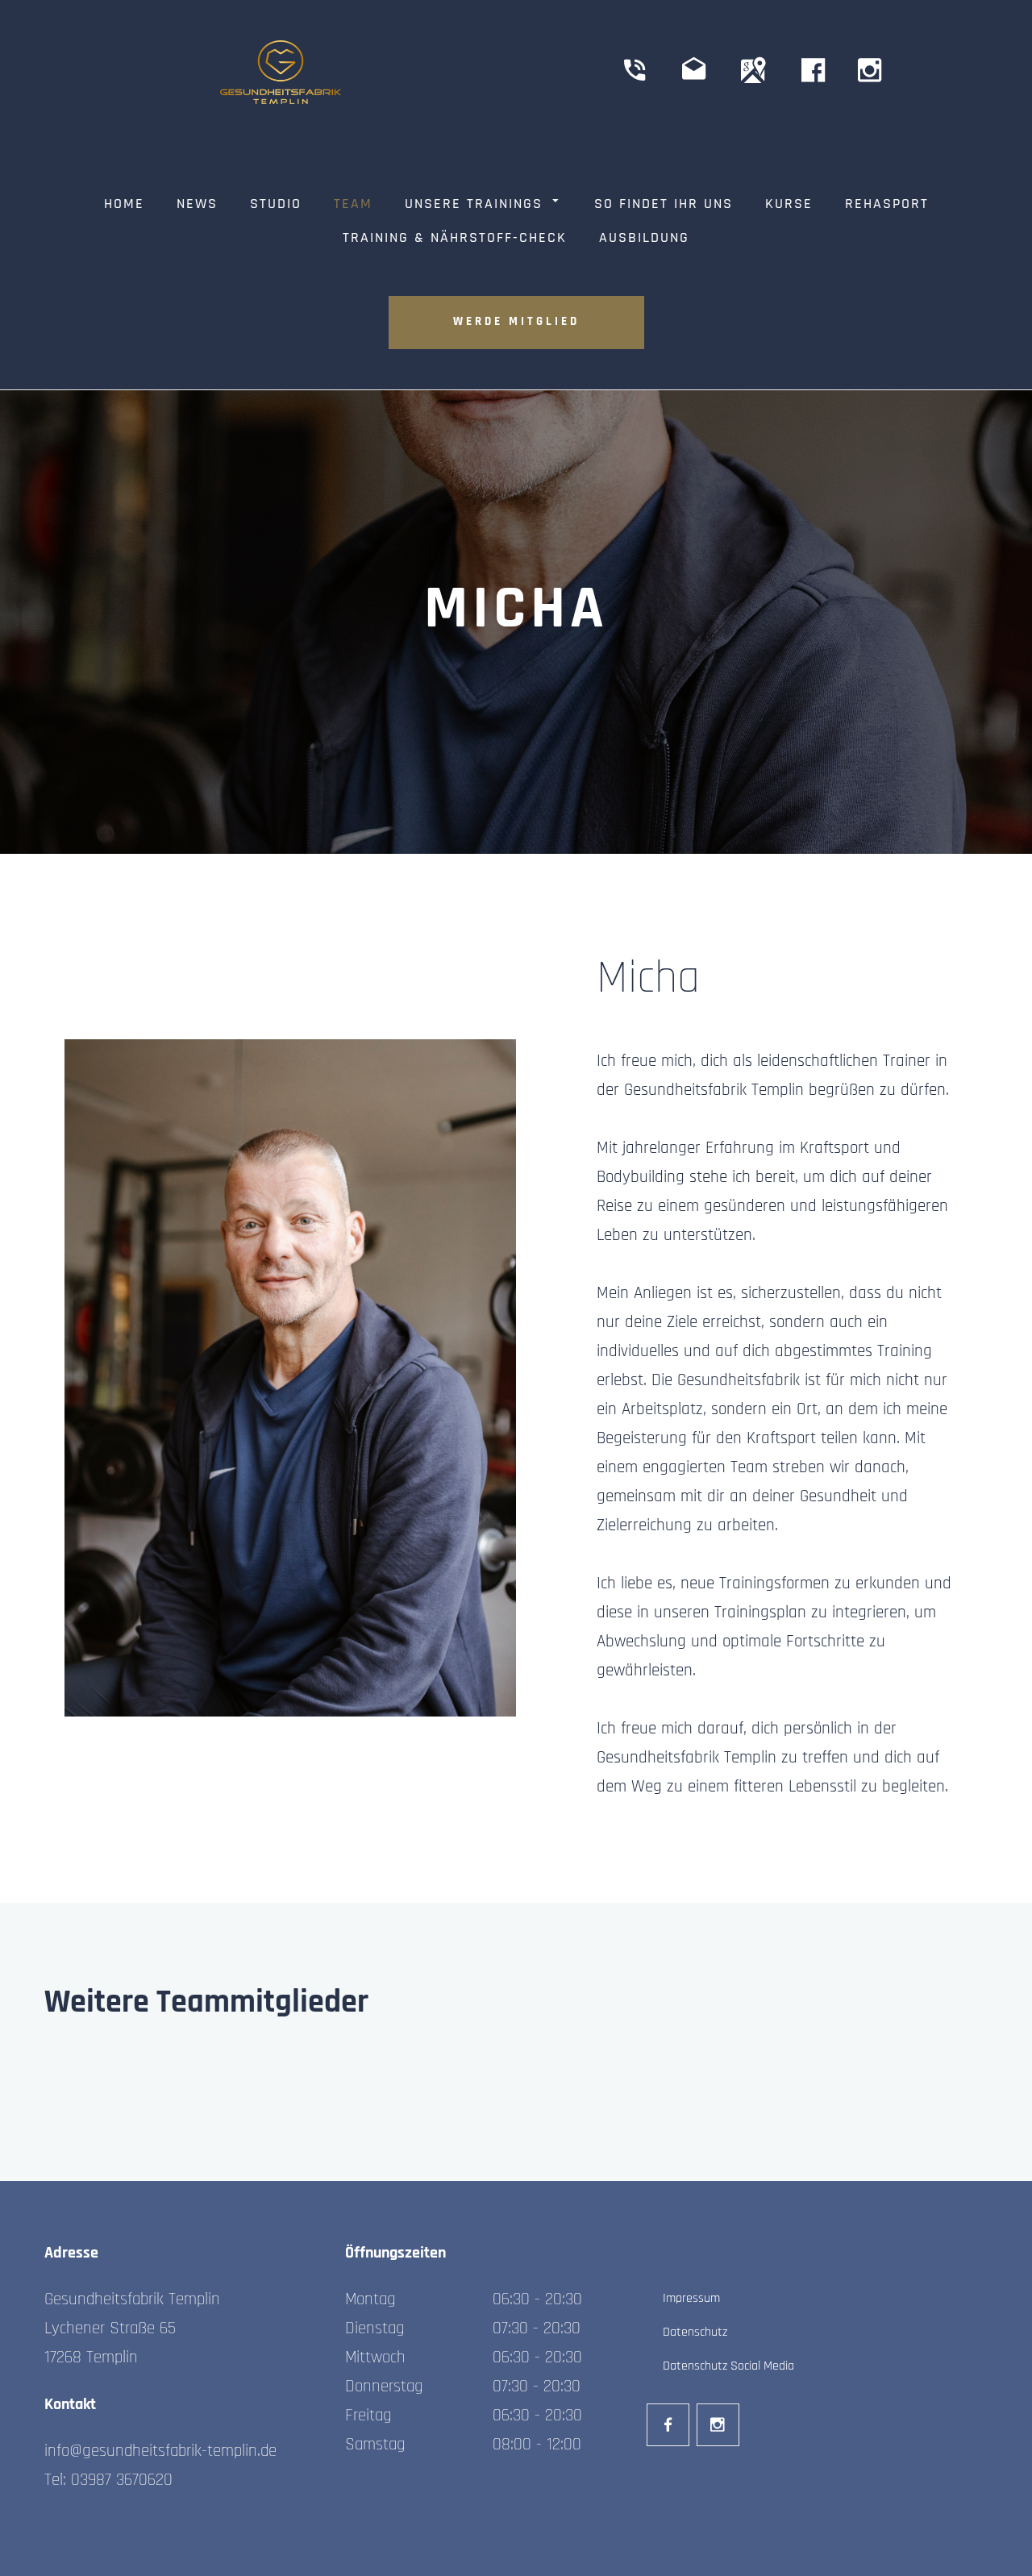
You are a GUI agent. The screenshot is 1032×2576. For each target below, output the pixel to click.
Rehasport (887, 205)
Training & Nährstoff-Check (455, 239)
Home (124, 205)
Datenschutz (695, 2333)
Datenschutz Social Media (728, 2366)
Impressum (691, 2299)
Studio (276, 205)
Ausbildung (644, 239)
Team (353, 205)
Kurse (789, 205)
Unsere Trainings (474, 205)
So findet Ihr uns (664, 205)
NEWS (197, 205)
